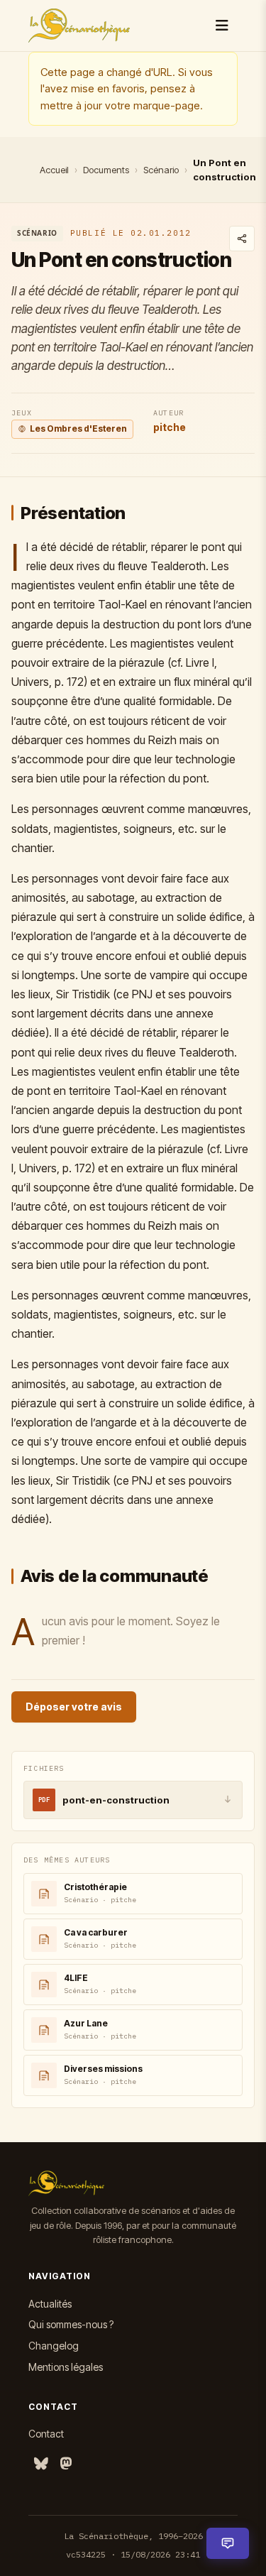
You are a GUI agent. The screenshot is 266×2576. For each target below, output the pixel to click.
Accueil (54, 170)
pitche (170, 427)
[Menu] (222, 26)
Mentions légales (66, 2367)
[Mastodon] (66, 2464)
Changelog (54, 2346)
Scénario (161, 170)
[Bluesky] (41, 2464)
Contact (46, 2434)
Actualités (50, 2304)
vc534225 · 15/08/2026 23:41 (133, 2554)
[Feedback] (228, 2543)
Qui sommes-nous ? (71, 2324)
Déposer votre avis (74, 1707)
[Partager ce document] (242, 239)
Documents (106, 170)
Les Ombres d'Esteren (78, 429)
